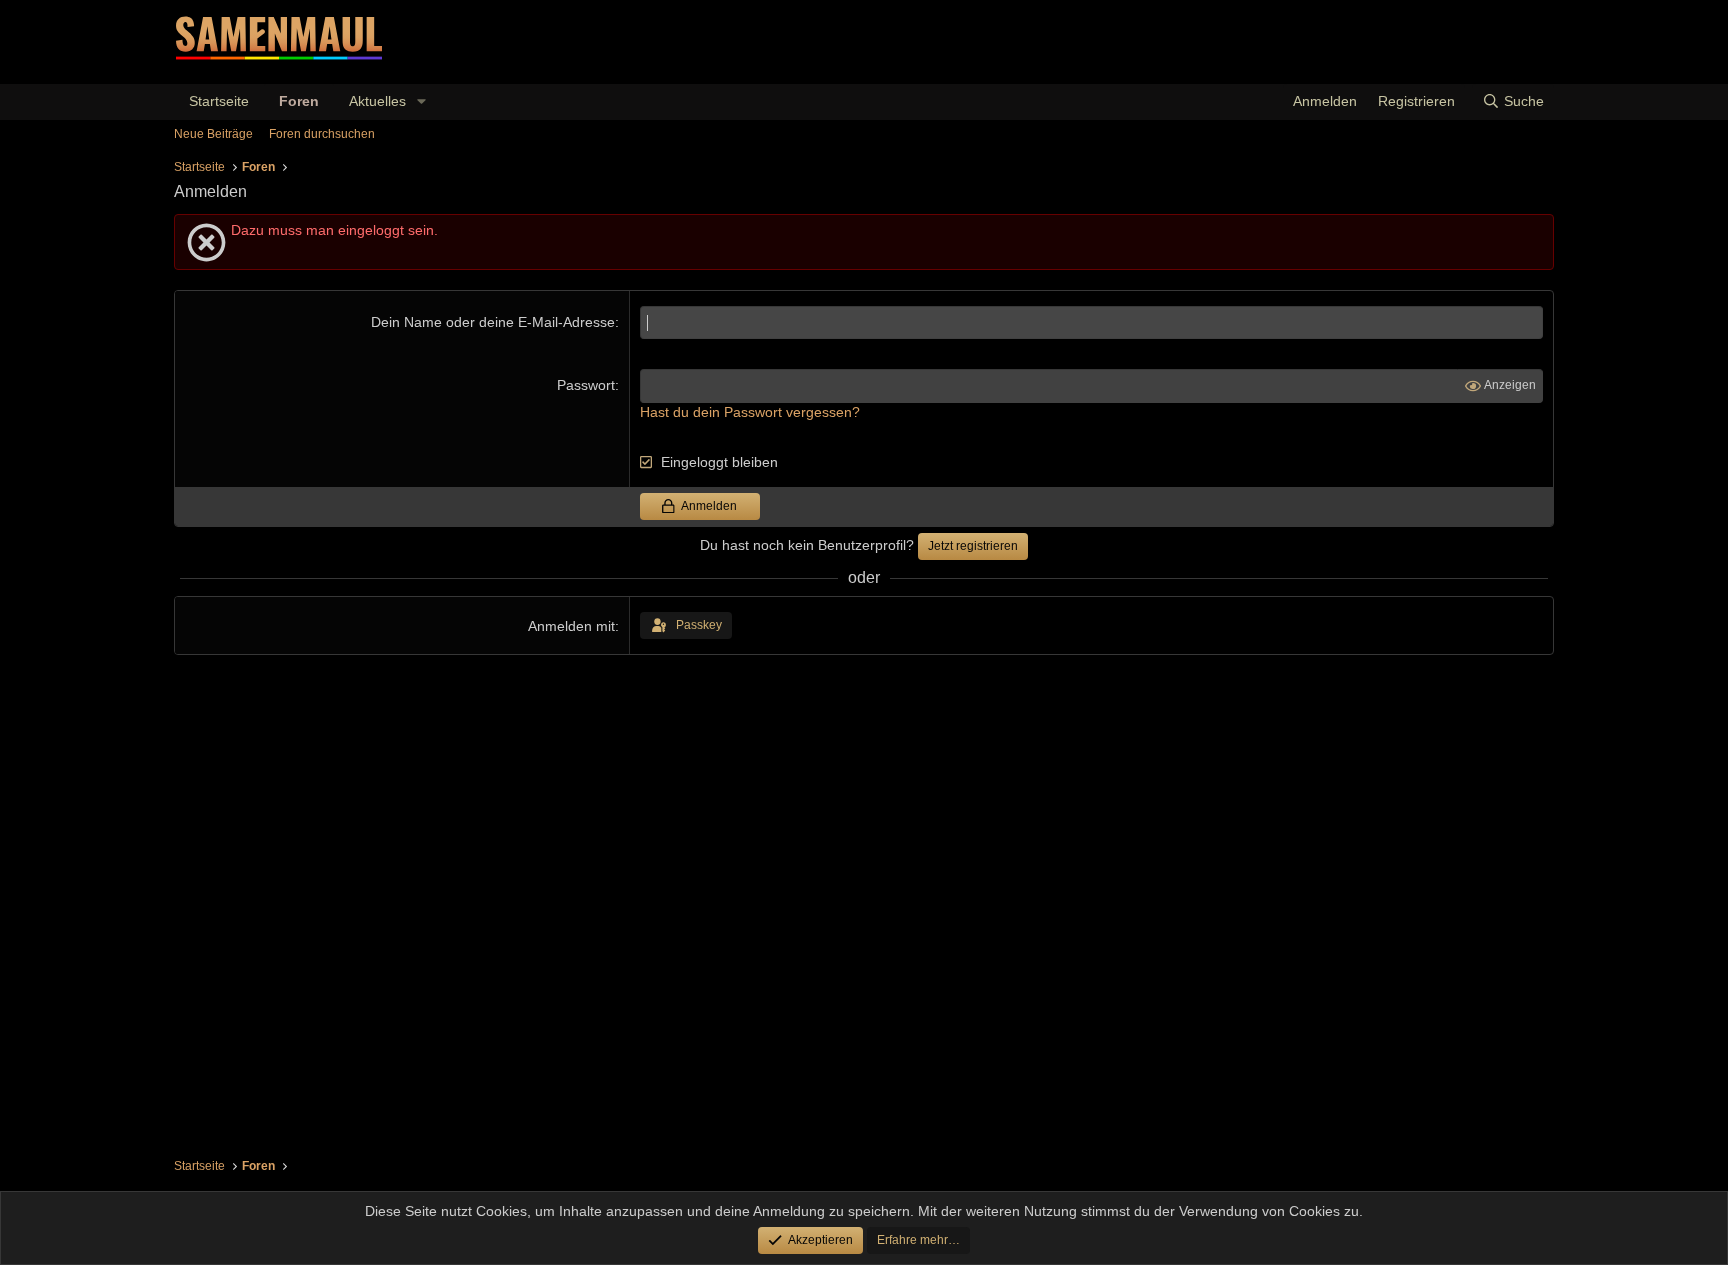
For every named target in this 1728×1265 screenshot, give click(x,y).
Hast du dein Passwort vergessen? (750, 412)
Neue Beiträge (213, 134)
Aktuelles (377, 101)
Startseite (219, 101)
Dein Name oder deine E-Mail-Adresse (493, 322)
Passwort (586, 385)
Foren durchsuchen (322, 134)
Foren (299, 101)
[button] (421, 102)
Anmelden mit (571, 626)
